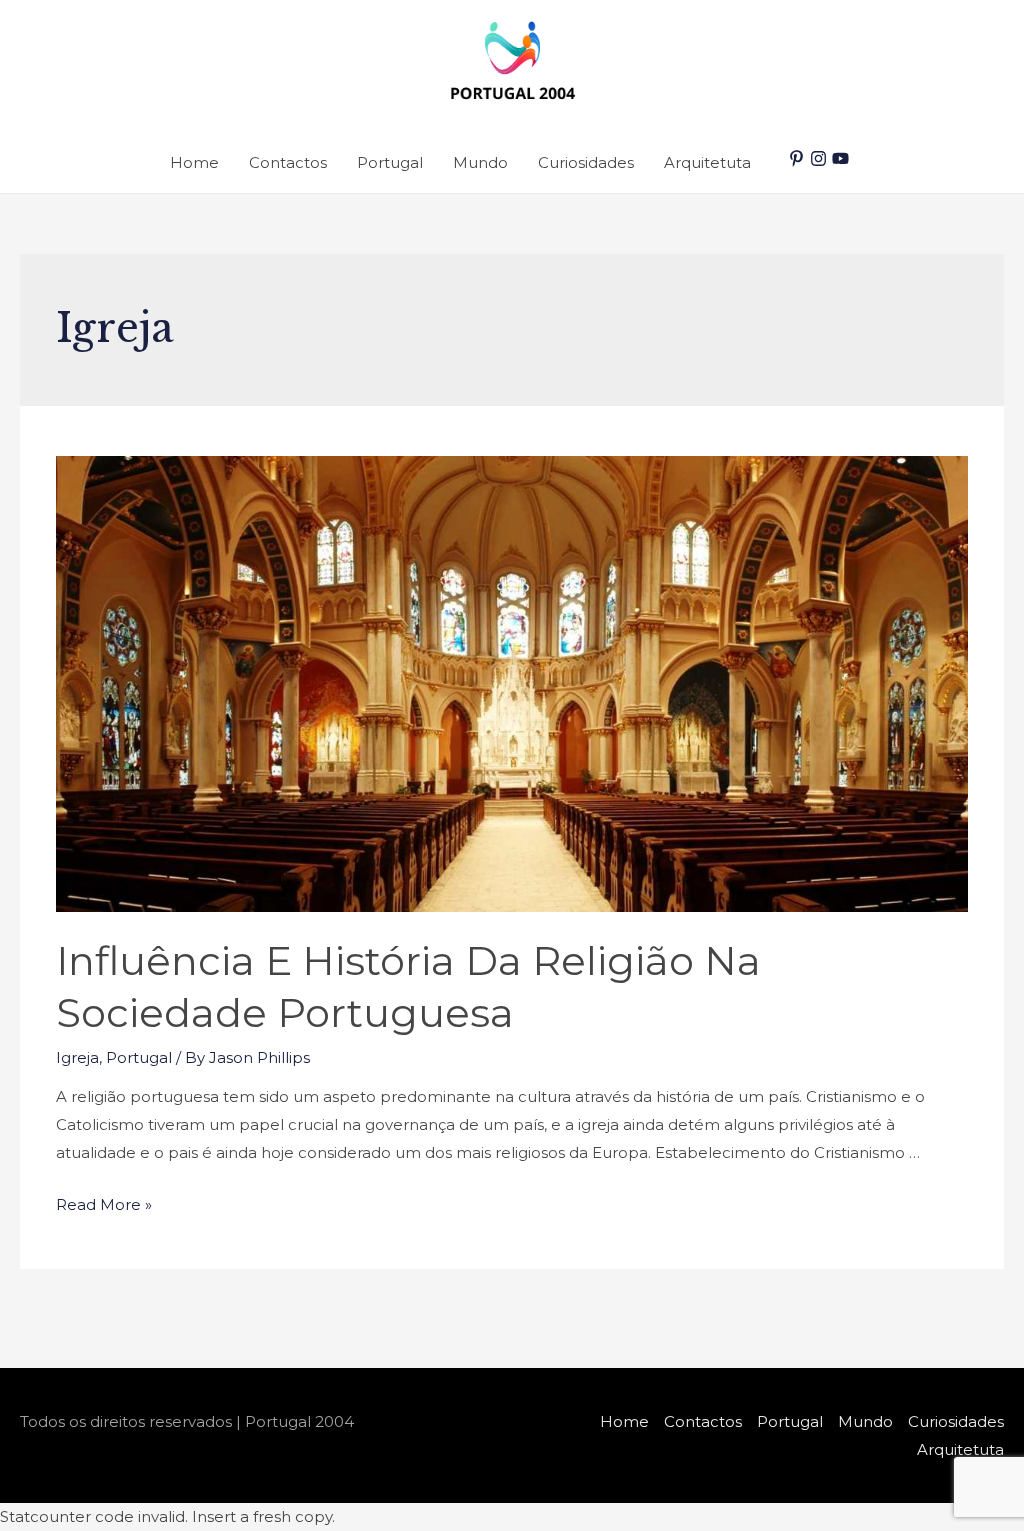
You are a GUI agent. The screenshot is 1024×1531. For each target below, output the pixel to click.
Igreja (77, 1057)
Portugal (390, 162)
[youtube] (843, 158)
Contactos (288, 162)
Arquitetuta (707, 162)
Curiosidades (586, 162)
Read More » (104, 1204)
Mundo (480, 162)
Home (194, 162)
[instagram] (821, 158)
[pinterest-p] (799, 158)
